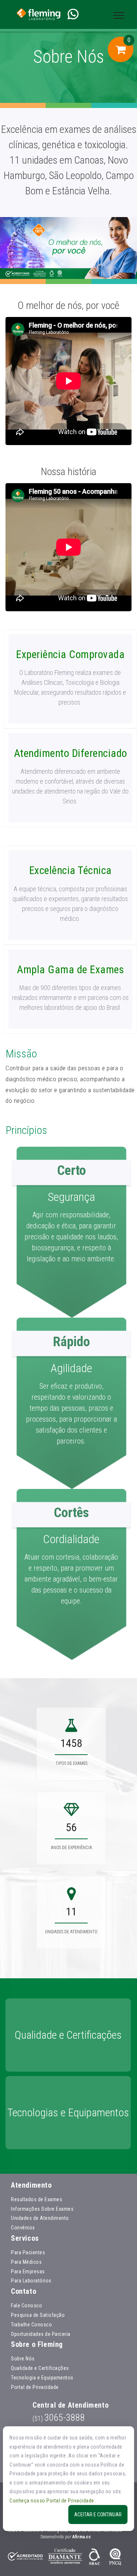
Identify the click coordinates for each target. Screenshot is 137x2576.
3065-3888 (59, 2418)
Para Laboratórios (31, 2281)
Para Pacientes (28, 2252)
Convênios (23, 2228)
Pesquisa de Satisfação (38, 2315)
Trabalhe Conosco (31, 2325)
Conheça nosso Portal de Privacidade (52, 2501)
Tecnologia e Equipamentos (42, 2378)
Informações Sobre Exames (42, 2209)
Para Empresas (28, 2271)
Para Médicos (26, 2262)
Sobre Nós (23, 2359)
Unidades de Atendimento (40, 2218)
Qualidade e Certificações (40, 2368)
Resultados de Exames (37, 2199)
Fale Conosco (26, 2306)
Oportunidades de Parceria (41, 2334)
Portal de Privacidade (35, 2387)
